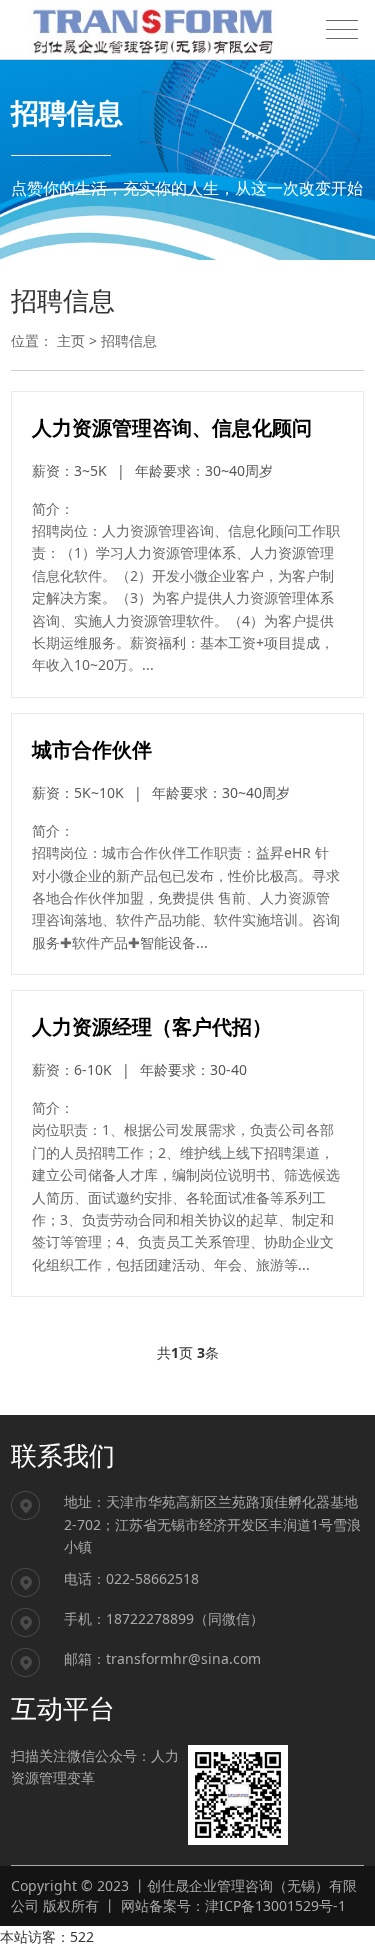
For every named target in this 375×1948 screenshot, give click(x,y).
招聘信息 (129, 340)
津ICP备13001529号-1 (275, 1905)
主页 (71, 340)
